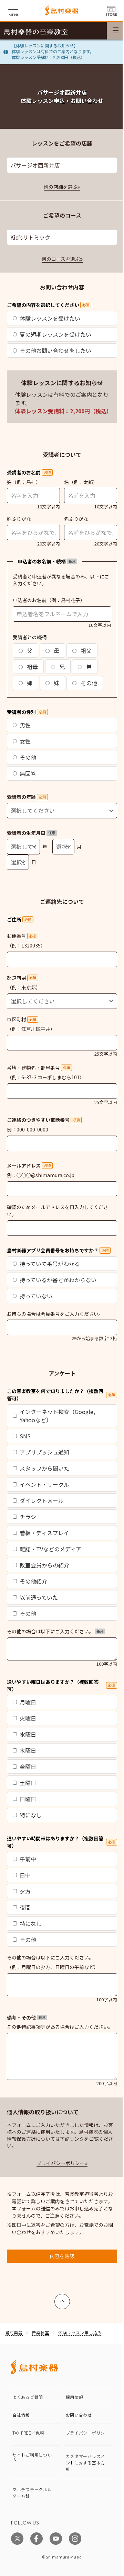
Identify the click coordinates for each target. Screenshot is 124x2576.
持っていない (36, 1296)
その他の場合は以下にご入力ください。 (55, 1631)
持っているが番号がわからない (58, 1280)
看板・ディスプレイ (44, 1533)
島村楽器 (14, 2332)
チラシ (28, 1517)
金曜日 (28, 1767)
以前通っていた (39, 1597)
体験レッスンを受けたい (50, 318)
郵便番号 (22, 936)
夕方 (25, 1891)
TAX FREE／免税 (28, 2433)
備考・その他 (26, 2017)
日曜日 (28, 1799)
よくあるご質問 (28, 2397)
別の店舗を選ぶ (61, 187)
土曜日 (28, 1783)
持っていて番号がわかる (50, 1264)
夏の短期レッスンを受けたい (55, 334)
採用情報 (75, 2397)
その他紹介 (33, 1581)
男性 (25, 725)
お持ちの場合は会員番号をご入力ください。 (55, 1314)
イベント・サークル (44, 1484)
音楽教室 (40, 2332)
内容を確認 (62, 2256)
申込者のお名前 (30, 600)
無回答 (28, 773)
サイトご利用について (32, 2457)
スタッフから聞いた (44, 1468)
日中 (25, 1875)
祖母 (32, 667)
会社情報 (21, 2415)
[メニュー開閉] (115, 31)
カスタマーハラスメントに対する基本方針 (85, 2463)
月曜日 (28, 1702)
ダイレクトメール (42, 1500)
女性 (25, 741)
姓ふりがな (19, 519)
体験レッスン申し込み (80, 2332)
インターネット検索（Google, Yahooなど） (57, 1416)
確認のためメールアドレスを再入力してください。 (58, 1211)
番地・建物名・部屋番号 (38, 1068)
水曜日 (28, 1734)
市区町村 (22, 1019)
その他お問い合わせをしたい (55, 350)
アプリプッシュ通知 (44, 1452)
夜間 (25, 1907)
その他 (88, 683)
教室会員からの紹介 (44, 1565)
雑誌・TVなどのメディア (50, 1549)
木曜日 (28, 1750)
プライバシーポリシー (61, 2163)
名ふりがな (76, 519)
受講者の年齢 (26, 797)
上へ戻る (62, 2298)
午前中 (28, 1859)
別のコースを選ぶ (61, 259)
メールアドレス (29, 1165)
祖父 (85, 651)
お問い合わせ (79, 2415)
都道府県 (22, 978)
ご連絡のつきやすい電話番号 (43, 1120)
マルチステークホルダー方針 (32, 2493)
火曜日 (28, 1718)
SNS (25, 1436)
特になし (31, 1815)
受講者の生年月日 (31, 833)
